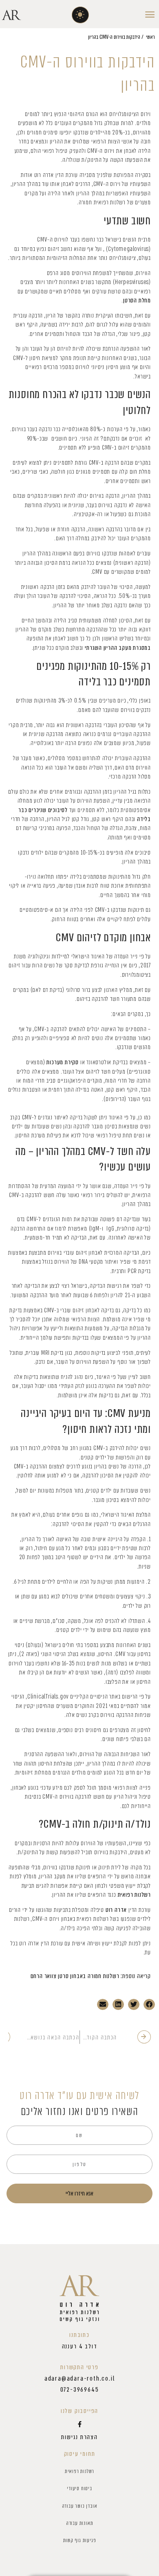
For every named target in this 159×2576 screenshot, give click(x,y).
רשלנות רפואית (79, 2471)
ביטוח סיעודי (79, 2488)
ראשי (150, 37)
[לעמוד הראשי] (79, 2299)
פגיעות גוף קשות (80, 2540)
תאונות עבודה (80, 2523)
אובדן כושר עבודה (80, 2506)
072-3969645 (80, 2390)
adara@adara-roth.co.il (80, 2379)
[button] (81, 15)
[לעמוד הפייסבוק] (79, 2424)
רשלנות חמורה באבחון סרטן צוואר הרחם (75, 1976)
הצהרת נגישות (79, 2437)
